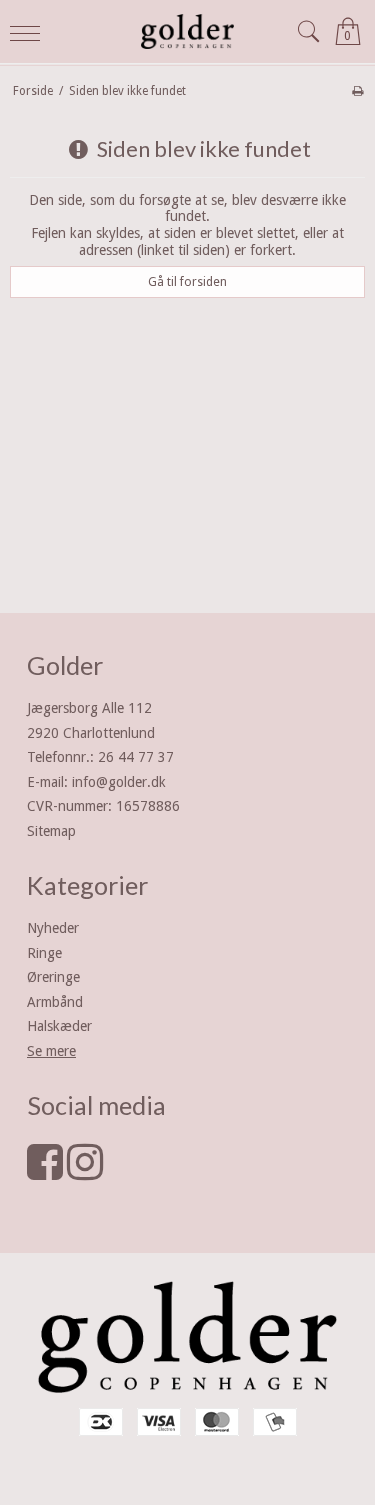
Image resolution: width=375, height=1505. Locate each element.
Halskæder (59, 1026)
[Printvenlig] (357, 91)
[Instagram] (85, 1172)
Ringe (44, 953)
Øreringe (53, 977)
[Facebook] (45, 1172)
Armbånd (55, 1002)
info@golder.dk (119, 782)
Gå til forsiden (187, 282)
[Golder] (188, 31)
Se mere (51, 1051)
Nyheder (53, 928)
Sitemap (51, 831)
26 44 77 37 (136, 757)
